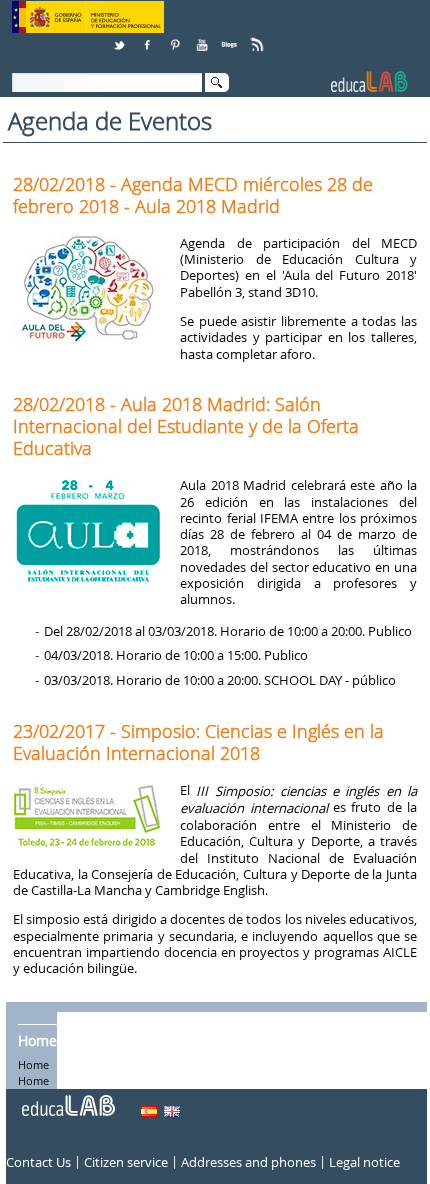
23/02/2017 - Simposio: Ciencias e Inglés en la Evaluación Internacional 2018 (198, 742)
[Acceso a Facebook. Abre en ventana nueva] (149, 37)
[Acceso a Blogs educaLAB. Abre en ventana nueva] (231, 37)
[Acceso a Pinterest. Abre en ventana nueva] (176, 37)
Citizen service (126, 1162)
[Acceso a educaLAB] (67, 1098)
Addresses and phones (248, 1162)
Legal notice (364, 1162)
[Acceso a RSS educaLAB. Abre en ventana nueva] (259, 37)
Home (37, 1040)
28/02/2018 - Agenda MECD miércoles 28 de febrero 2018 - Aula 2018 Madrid (193, 195)
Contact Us (38, 1162)
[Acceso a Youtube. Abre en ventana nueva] (204, 37)
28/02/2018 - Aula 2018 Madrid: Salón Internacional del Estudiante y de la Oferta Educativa (186, 426)
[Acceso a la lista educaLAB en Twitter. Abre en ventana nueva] (121, 37)
